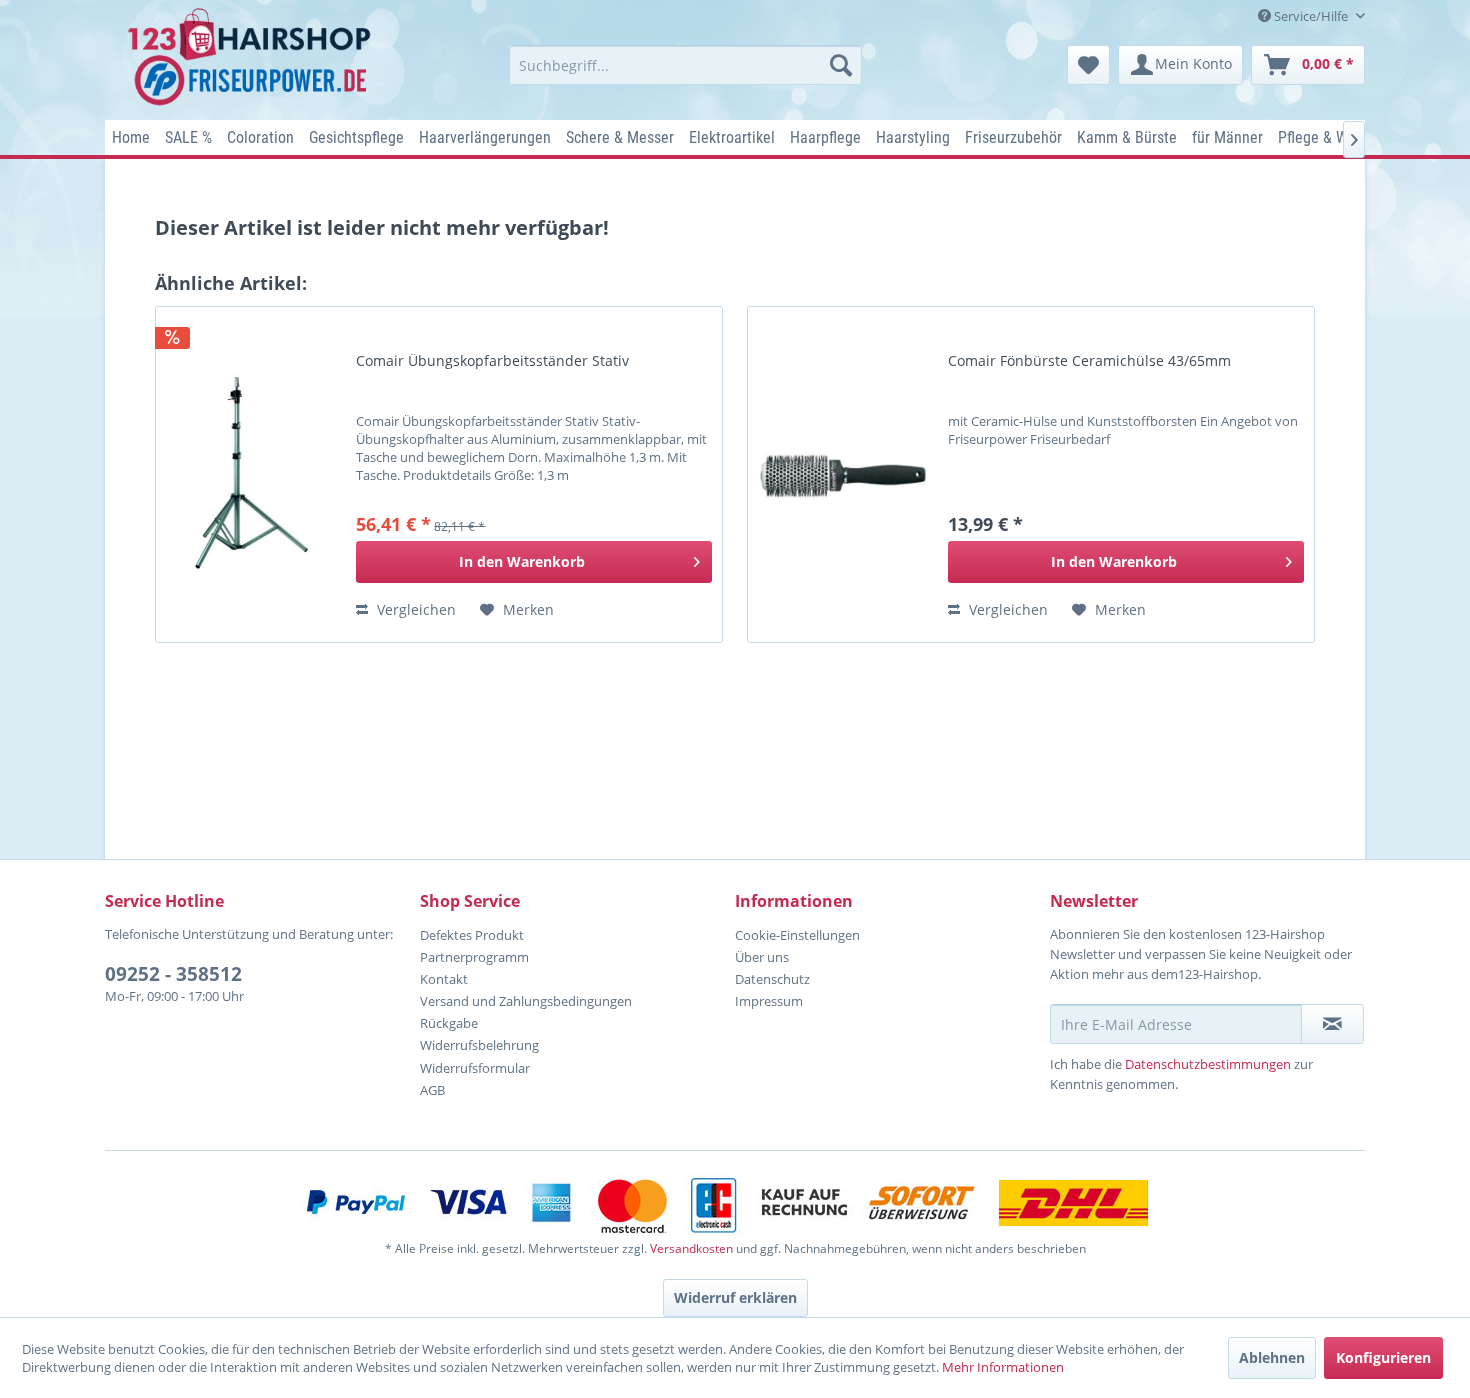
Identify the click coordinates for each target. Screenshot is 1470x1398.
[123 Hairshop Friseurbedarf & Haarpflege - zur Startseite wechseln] (252, 58)
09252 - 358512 (173, 974)
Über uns (762, 957)
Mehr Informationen (1003, 1367)
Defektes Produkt (472, 935)
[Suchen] (841, 65)
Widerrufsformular (475, 1068)
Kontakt (444, 979)
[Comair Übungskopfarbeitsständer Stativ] (251, 474)
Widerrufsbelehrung (479, 1045)
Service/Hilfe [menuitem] (1311, 16)
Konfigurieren (1383, 1357)
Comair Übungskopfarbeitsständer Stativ (492, 361)
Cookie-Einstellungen (797, 935)
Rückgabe (449, 1023)
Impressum (769, 1001)
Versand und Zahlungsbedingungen (526, 1001)
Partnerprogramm (474, 957)
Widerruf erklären (735, 1297)
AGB (432, 1090)
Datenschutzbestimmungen (1208, 1064)
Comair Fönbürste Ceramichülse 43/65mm (1089, 361)
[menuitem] (685, 65)
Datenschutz (772, 979)
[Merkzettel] (1088, 65)
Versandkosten (691, 1248)
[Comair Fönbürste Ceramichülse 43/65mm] (843, 474)
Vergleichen (414, 609)
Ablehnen (1272, 1357)
